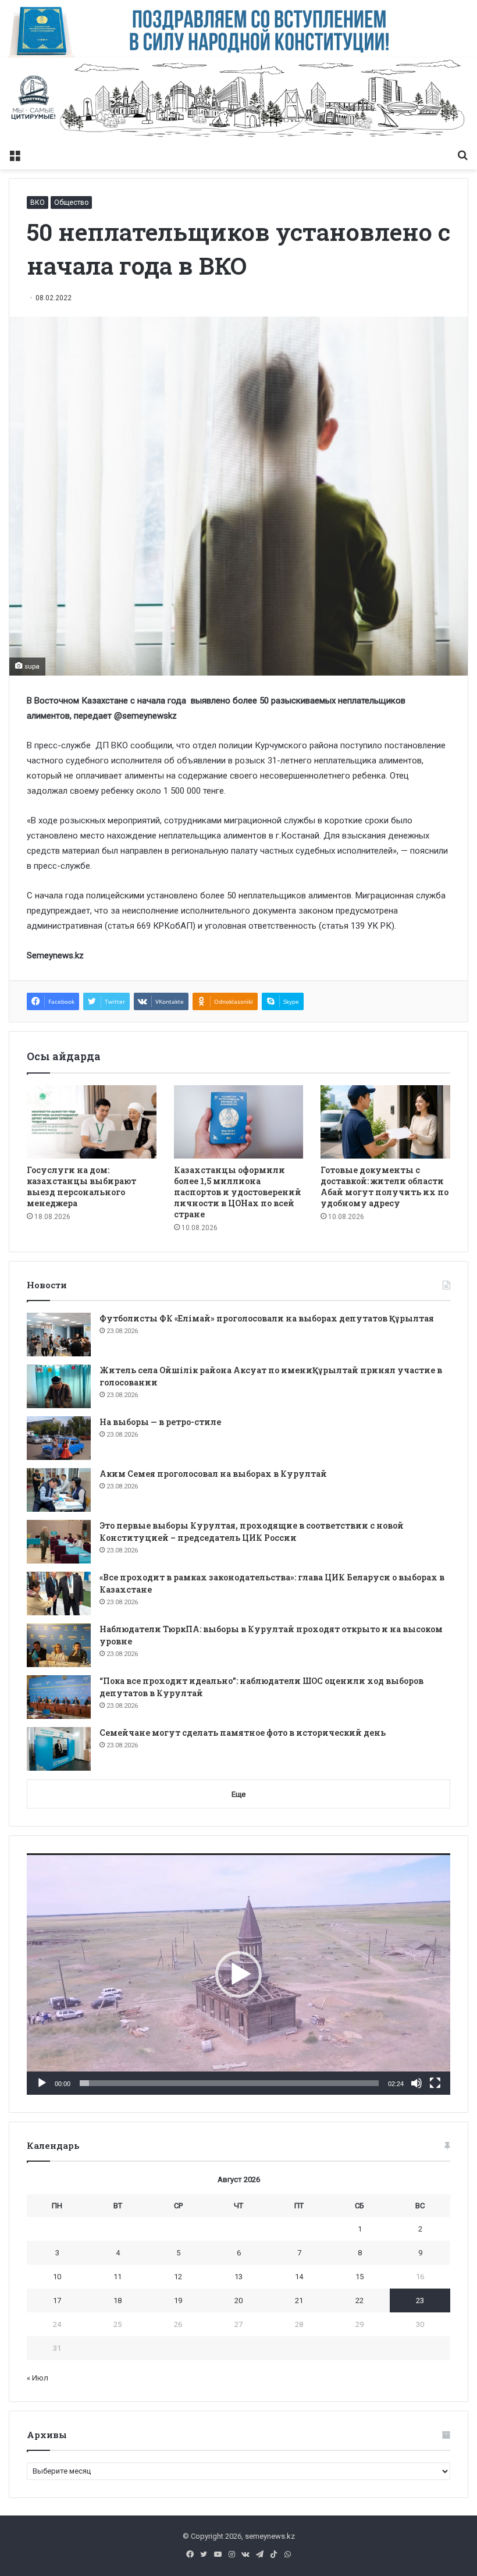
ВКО (38, 202)
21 (299, 2300)
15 (359, 2277)
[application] (238, 1974)
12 (178, 2277)
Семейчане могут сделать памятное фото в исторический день (243, 1733)
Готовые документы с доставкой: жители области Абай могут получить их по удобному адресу (385, 1186)
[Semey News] (238, 100)
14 (299, 2277)
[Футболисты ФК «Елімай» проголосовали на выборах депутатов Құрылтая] (59, 1335)
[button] (238, 1974)
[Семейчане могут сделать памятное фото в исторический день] (59, 1749)
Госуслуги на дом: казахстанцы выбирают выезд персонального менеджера (81, 1186)
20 (238, 2300)
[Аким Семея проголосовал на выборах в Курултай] (59, 1490)
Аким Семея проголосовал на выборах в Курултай (213, 1474)
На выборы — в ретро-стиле (160, 1422)
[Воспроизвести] (42, 2083)
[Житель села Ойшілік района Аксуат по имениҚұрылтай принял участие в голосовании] (59, 1386)
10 (57, 2277)
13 (238, 2277)
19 (178, 2300)
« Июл (38, 2378)
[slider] (229, 2083)
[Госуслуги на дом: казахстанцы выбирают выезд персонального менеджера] (92, 1122)
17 (57, 2300)
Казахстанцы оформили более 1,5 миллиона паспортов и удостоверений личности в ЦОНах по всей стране (238, 1192)
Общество (71, 202)
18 (118, 2300)
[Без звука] (417, 2083)
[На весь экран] (435, 2083)
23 (420, 2300)
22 (359, 2300)
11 (118, 2277)
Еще (238, 1794)
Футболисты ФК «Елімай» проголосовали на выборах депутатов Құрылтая (267, 1318)
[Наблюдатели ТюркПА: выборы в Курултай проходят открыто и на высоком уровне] (59, 1645)
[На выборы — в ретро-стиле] (59, 1438)
